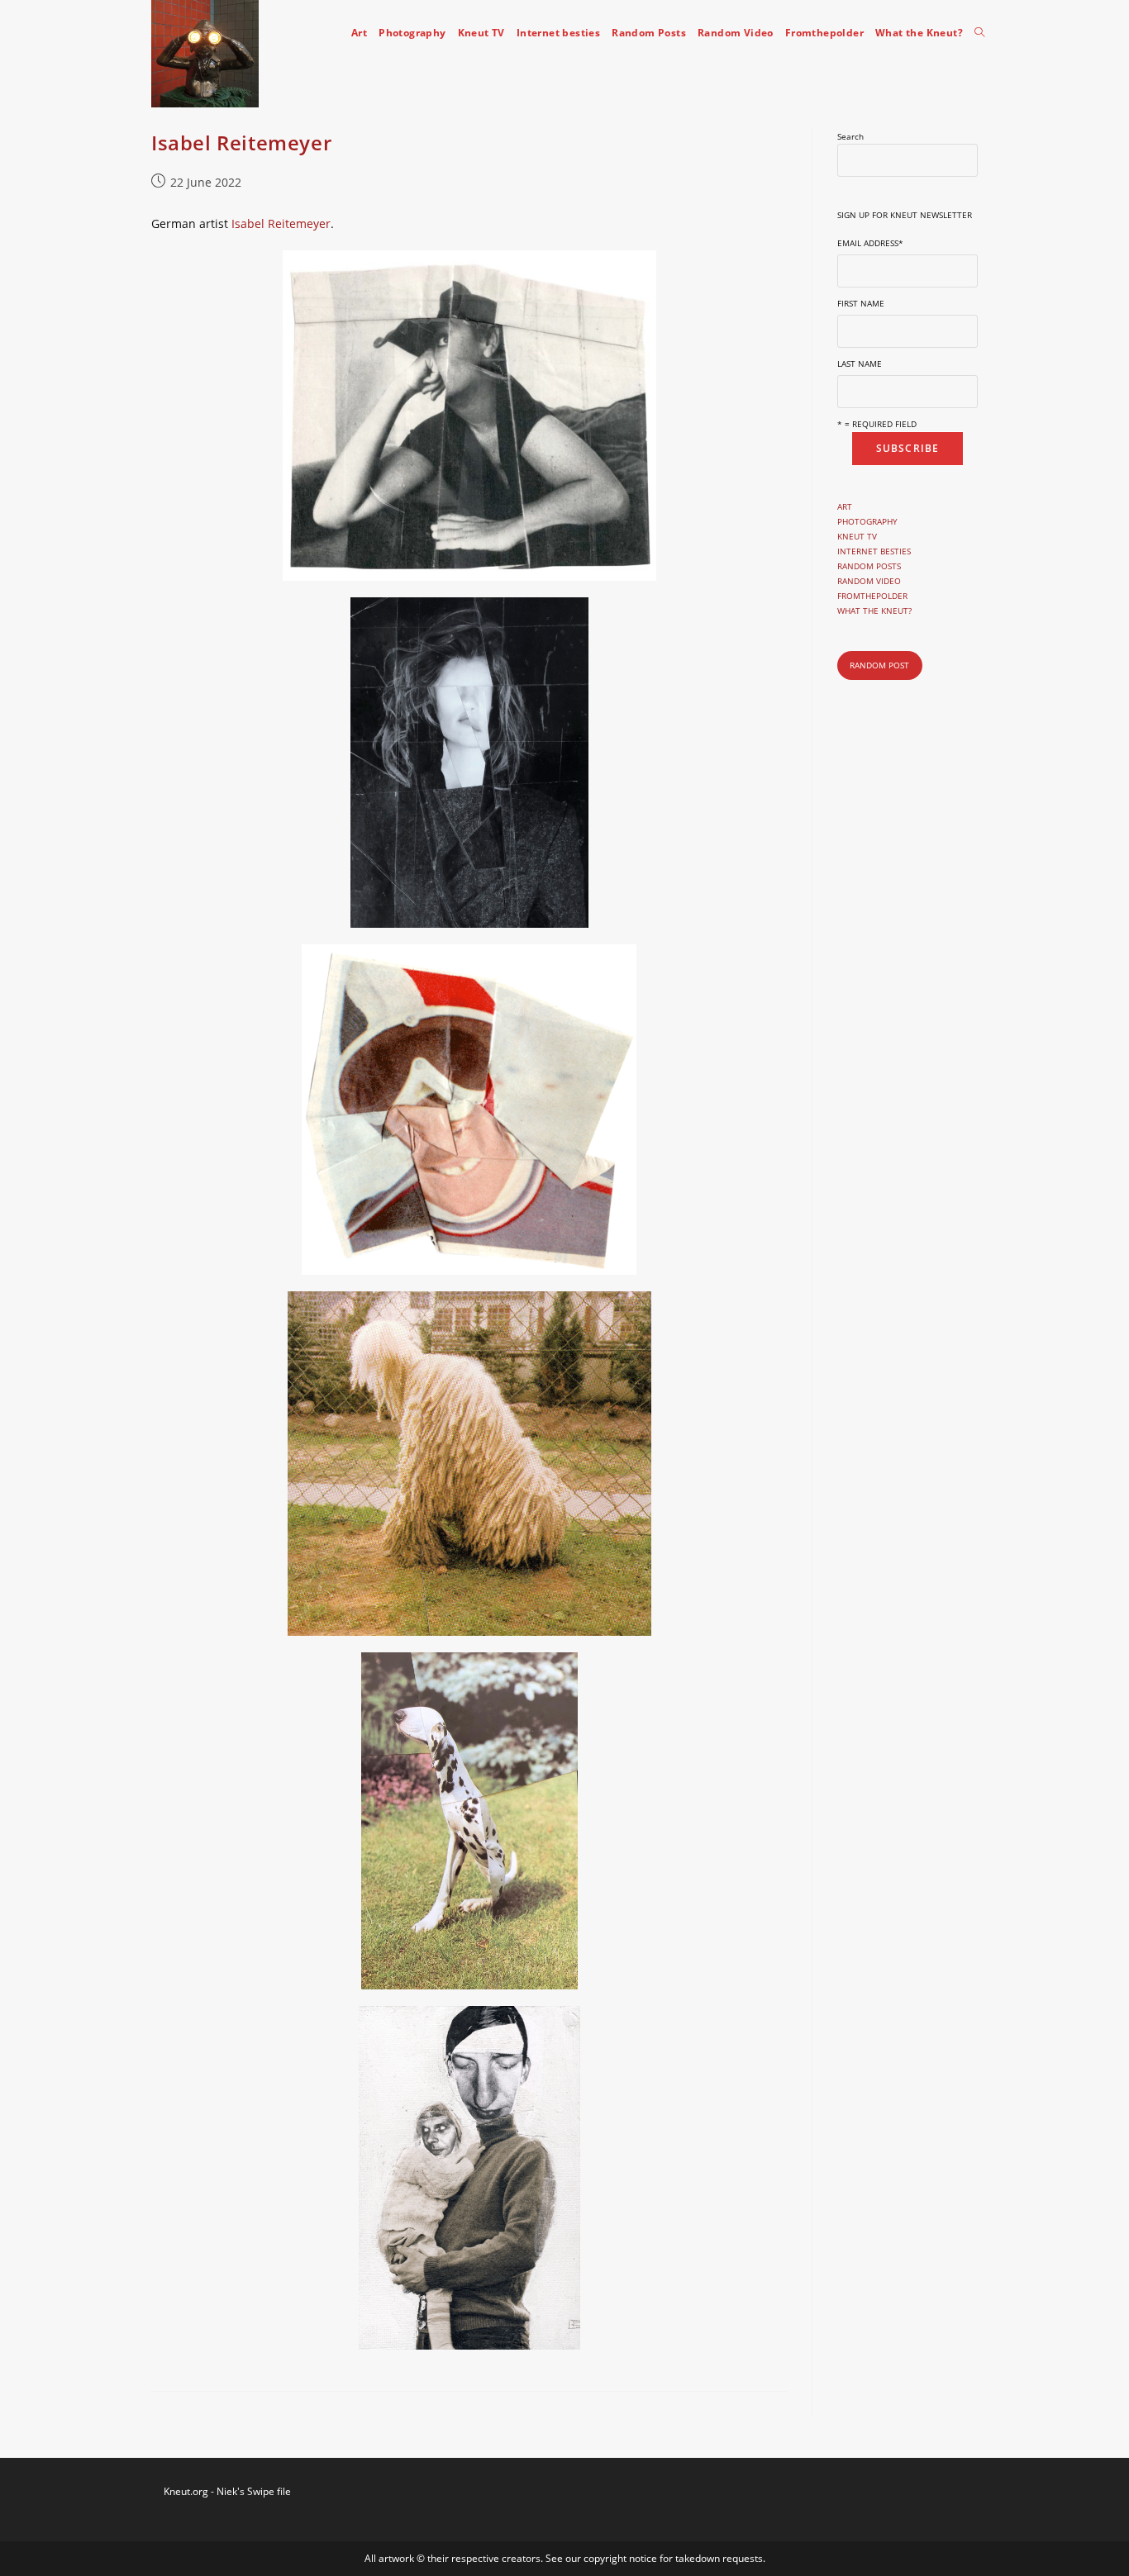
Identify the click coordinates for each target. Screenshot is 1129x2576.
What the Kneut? (874, 611)
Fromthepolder (872, 596)
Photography (867, 521)
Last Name (860, 364)
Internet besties (874, 551)
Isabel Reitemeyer (241, 143)
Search (850, 136)
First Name (861, 303)
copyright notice (622, 2558)
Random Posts (869, 566)
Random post (879, 665)
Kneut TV (857, 536)
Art (845, 506)
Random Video (869, 581)
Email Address (870, 243)
